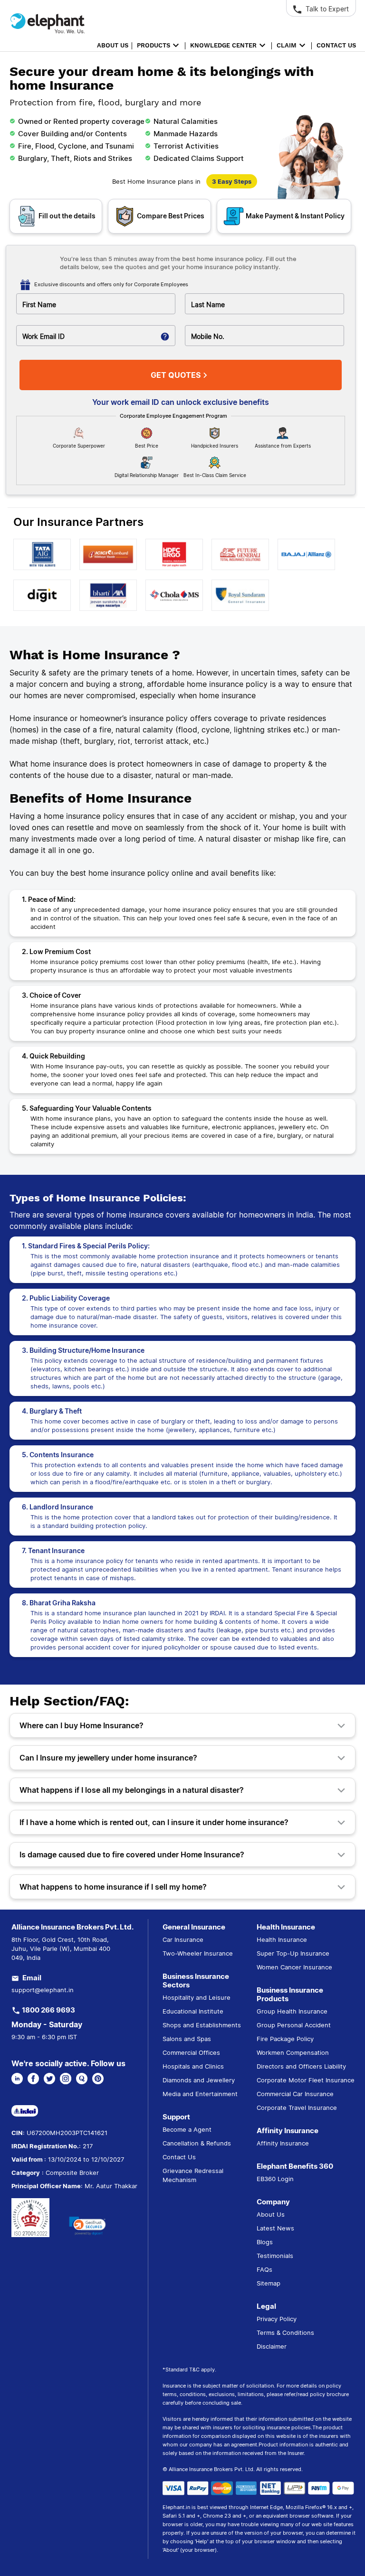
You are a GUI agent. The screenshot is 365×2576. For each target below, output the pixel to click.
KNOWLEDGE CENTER (223, 45)
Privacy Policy (277, 2319)
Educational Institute (193, 2011)
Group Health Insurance (292, 2011)
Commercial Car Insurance (295, 2094)
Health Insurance (282, 1939)
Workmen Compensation (293, 2052)
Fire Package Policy (285, 2039)
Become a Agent (187, 2129)
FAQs (264, 2269)
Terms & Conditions (285, 2332)
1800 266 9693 (48, 2010)
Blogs (265, 2242)
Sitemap (269, 2283)
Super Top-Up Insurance (293, 1953)
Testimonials (275, 2256)
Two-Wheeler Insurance (198, 1953)
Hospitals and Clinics (193, 2066)
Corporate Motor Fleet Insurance (306, 2080)
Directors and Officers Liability (301, 2066)
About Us (271, 2214)
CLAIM (287, 45)
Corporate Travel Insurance (297, 2108)
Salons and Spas (187, 2039)
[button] (87, 2226)
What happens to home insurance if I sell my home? (113, 1887)
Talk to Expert (326, 9)
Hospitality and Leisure (197, 1997)
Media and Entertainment (200, 2094)
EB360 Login (275, 2179)
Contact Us (179, 2157)
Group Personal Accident (294, 2025)
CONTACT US (336, 45)
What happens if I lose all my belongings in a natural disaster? (132, 1790)
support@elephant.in (43, 1990)
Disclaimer (272, 2346)
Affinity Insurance (283, 2143)
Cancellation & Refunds (197, 2143)
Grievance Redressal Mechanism (193, 2175)
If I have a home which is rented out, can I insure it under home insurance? (154, 1822)
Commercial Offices (191, 2052)
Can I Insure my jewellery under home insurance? (108, 1758)
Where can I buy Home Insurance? (82, 1725)
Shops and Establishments (202, 2025)
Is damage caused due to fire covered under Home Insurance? (132, 1855)
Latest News (275, 2228)
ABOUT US (113, 45)
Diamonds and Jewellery (199, 2080)
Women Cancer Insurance (294, 1967)
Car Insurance (183, 1939)
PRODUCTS (154, 45)
